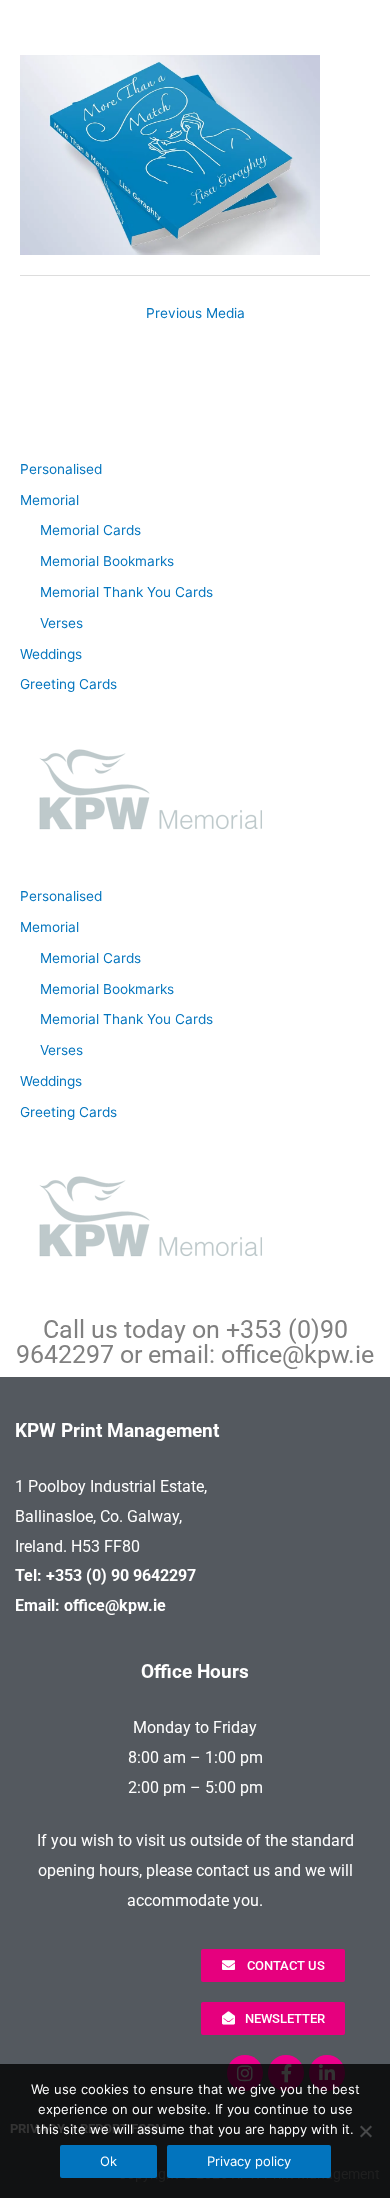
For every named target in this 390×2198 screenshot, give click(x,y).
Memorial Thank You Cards (126, 592)
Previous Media (195, 313)
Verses (61, 623)
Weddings (51, 654)
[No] (365, 2131)
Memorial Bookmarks (107, 561)
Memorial (49, 500)
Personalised (61, 469)
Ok (108, 2161)
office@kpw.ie (297, 1354)
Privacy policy (249, 2161)
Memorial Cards (90, 530)
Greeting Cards (68, 684)
